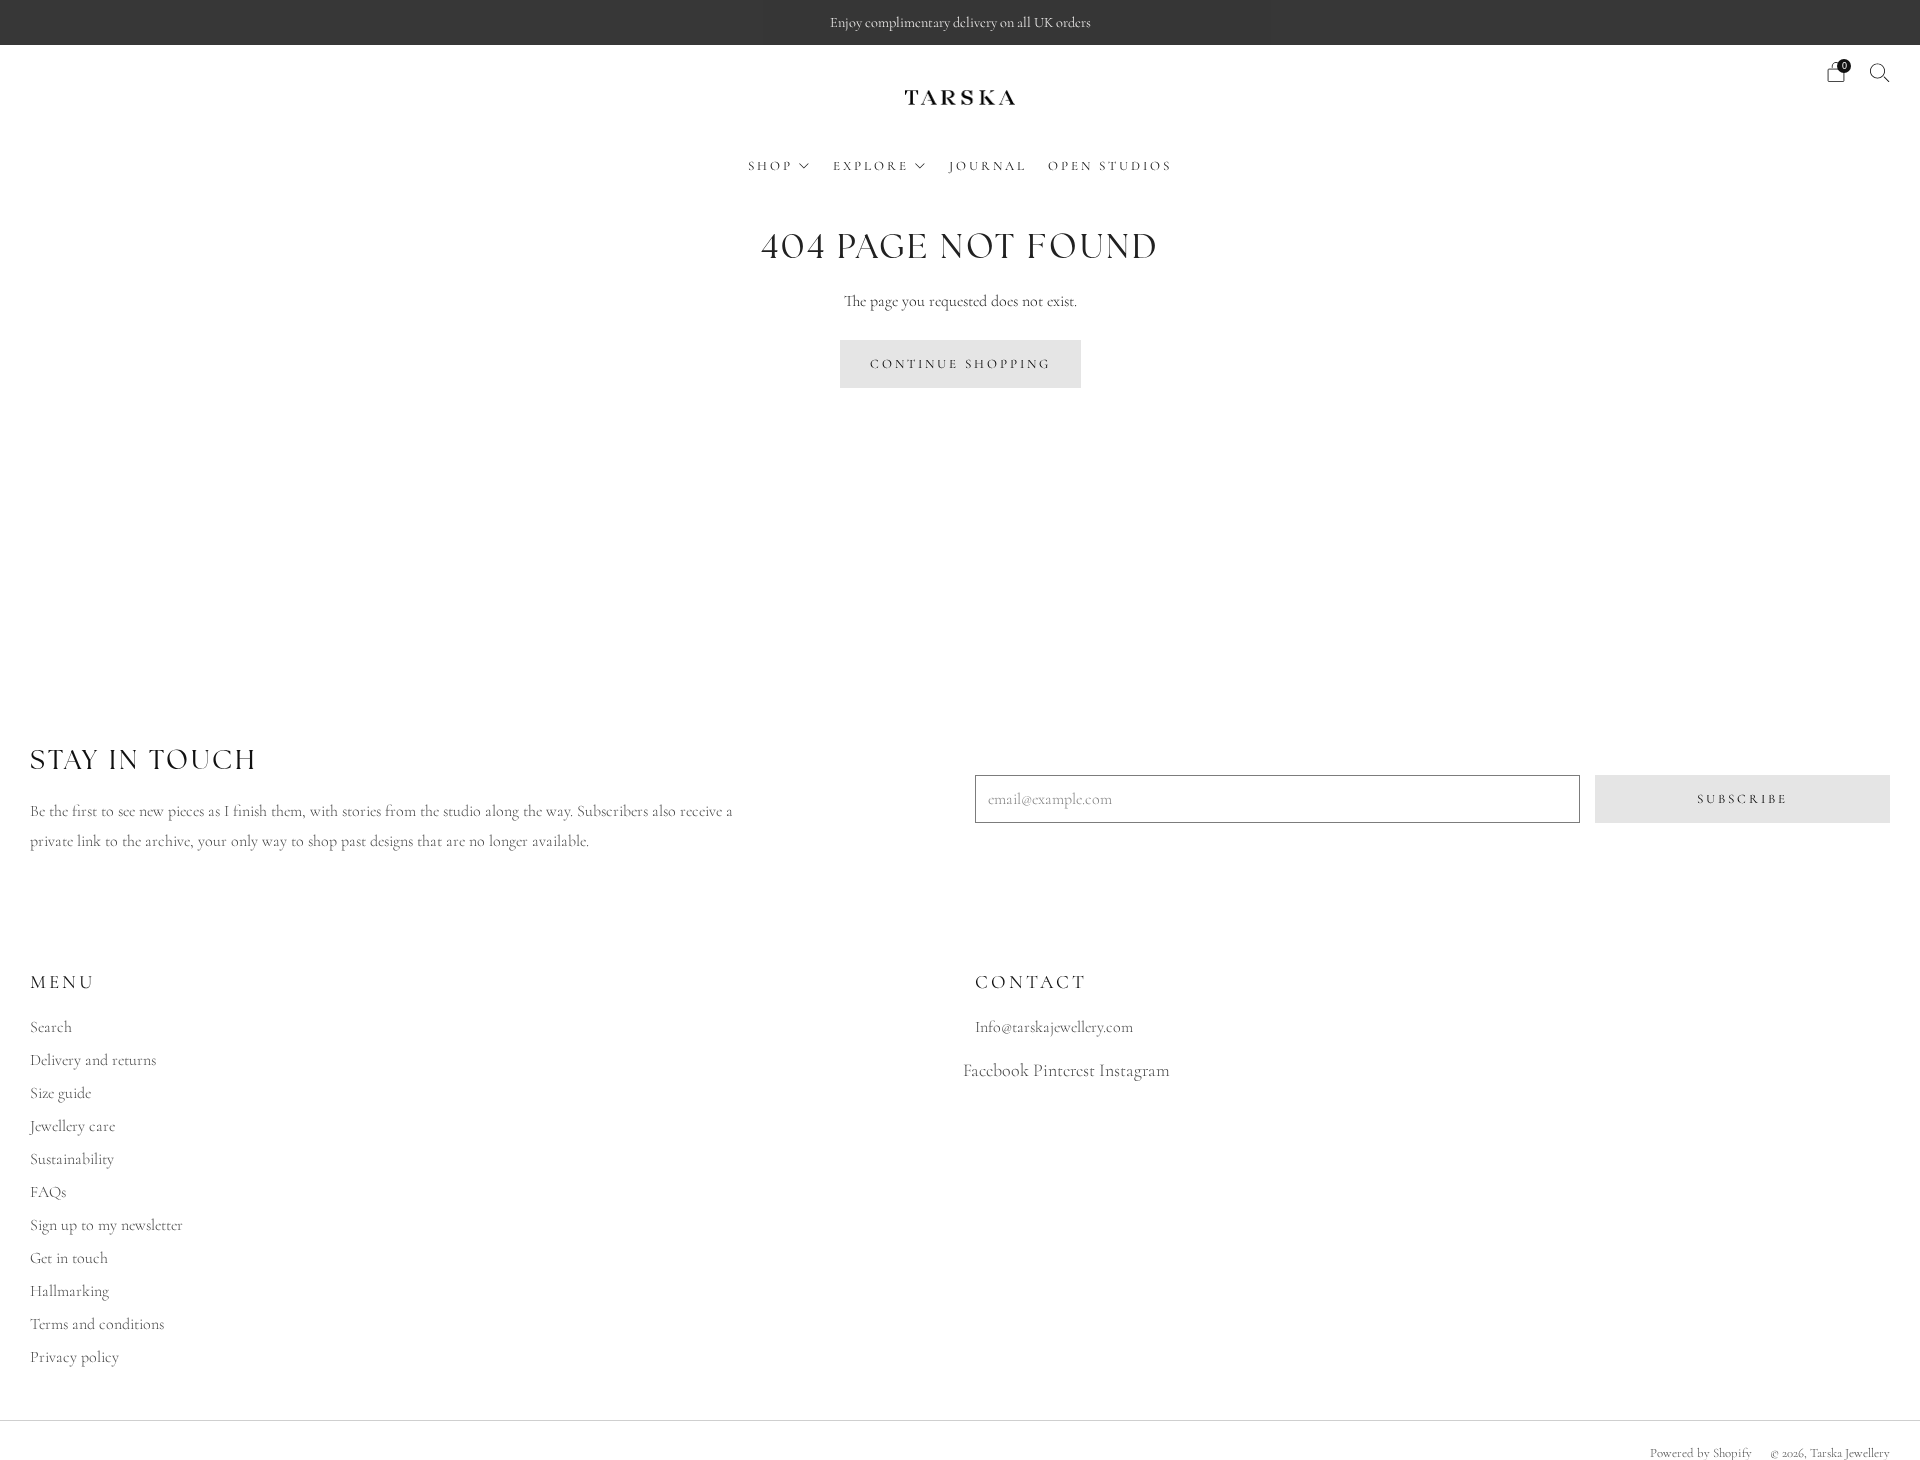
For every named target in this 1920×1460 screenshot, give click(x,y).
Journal (988, 166)
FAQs (48, 1192)
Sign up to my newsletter (106, 1225)
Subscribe (1742, 799)
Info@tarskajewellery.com (1054, 1027)
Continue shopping (960, 364)
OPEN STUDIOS (1110, 166)
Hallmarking (69, 1291)
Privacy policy (74, 1357)
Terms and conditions (97, 1324)
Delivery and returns (93, 1060)
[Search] (1880, 72)
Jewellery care (72, 1126)
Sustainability (72, 1159)
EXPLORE (871, 166)
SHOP (770, 166)
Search (51, 1027)
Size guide (60, 1093)
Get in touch (69, 1258)
